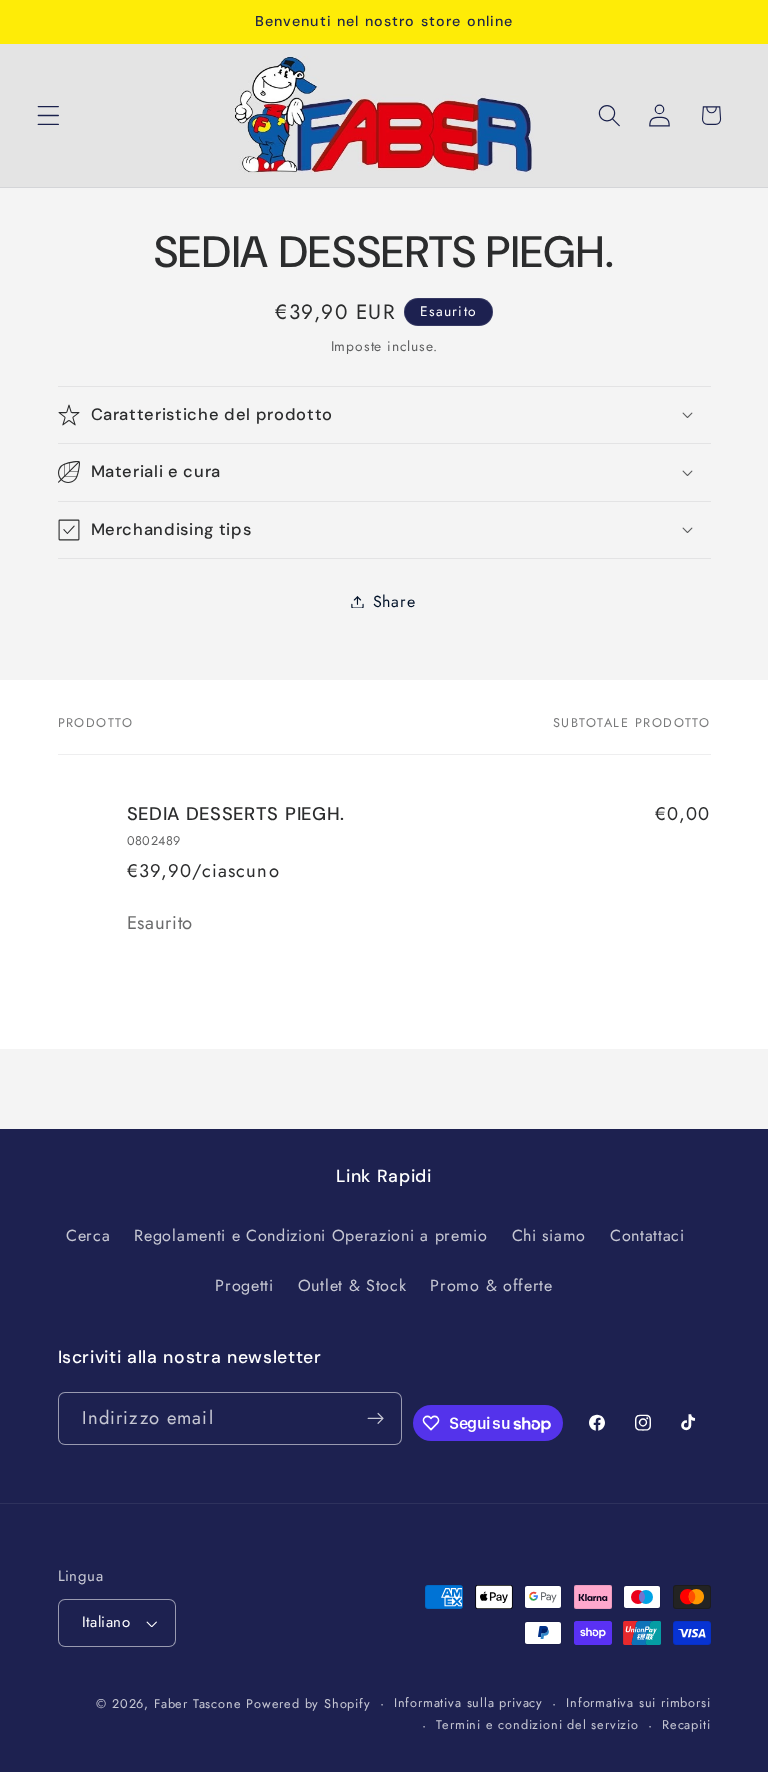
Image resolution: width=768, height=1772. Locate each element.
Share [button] (394, 601)
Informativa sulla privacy (468, 1702)
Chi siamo (549, 1235)
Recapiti (686, 1724)
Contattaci (647, 1235)
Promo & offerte (491, 1285)
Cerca (88, 1235)
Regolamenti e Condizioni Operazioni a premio (310, 1235)
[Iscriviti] (375, 1419)
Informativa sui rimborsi (638, 1702)
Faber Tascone (197, 1703)
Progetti (244, 1285)
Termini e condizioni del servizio (537, 1724)
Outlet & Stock (352, 1285)
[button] (48, 115)
